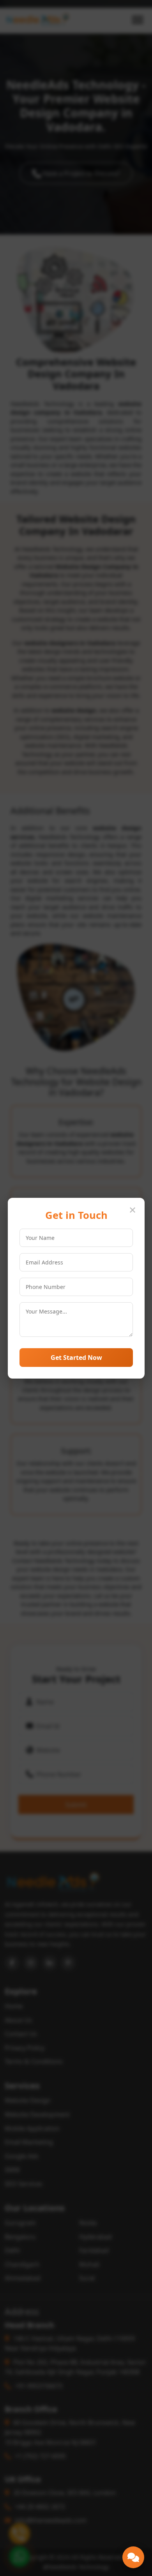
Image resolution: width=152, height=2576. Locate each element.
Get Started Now (76, 1357)
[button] (133, 2557)
